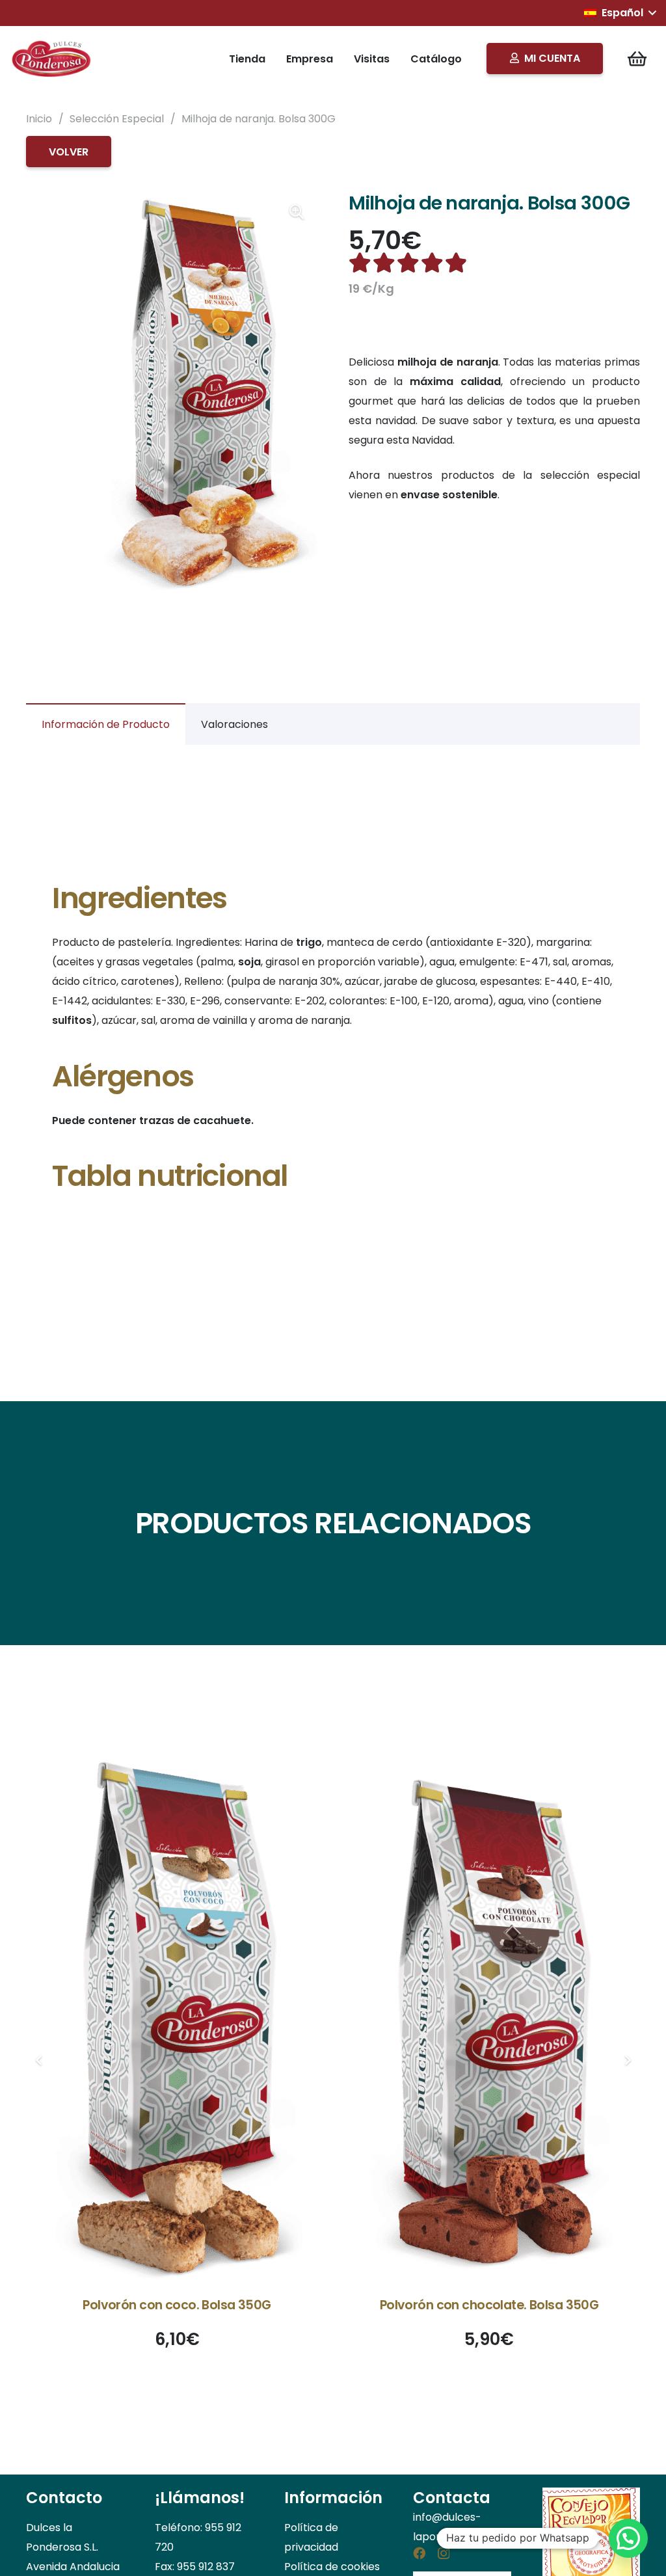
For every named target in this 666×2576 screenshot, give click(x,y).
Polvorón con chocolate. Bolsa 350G (177, 2305)
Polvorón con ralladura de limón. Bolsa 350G (489, 2305)
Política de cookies (332, 2567)
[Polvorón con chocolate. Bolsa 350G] (177, 2015)
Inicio (39, 119)
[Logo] (52, 59)
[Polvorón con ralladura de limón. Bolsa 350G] (489, 2015)
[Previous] (39, 2060)
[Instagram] (444, 2554)
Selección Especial (117, 119)
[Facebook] (419, 2553)
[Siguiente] (627, 2060)
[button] (620, 13)
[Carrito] (637, 59)
